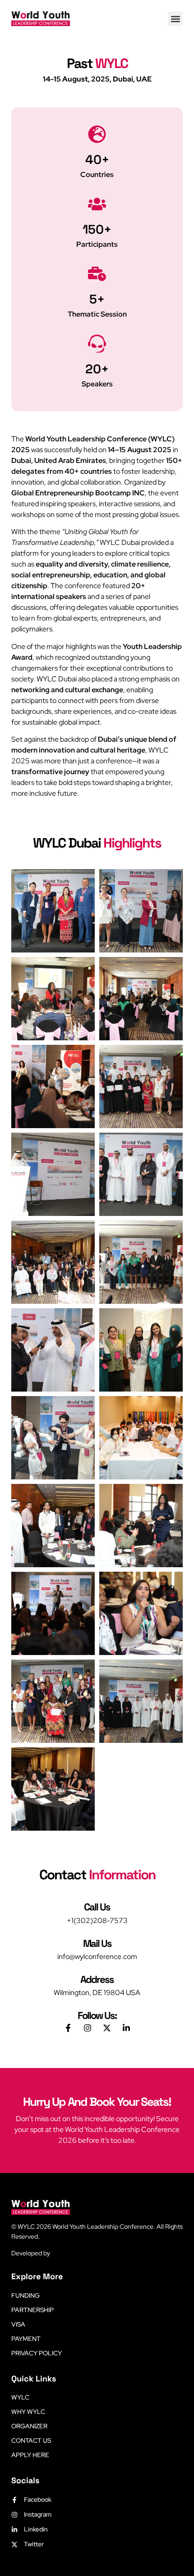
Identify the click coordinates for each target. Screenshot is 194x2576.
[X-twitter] (107, 2028)
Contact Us (31, 2440)
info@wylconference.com (97, 1957)
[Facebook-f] (68, 2028)
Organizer (29, 2426)
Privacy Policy (37, 2353)
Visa (18, 2324)
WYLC (20, 2397)
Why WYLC (28, 2412)
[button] (175, 19)
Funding (25, 2295)
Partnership (32, 2310)
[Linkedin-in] (126, 2028)
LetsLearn (66, 2253)
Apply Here (30, 2455)
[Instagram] (88, 2028)
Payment (26, 2339)
